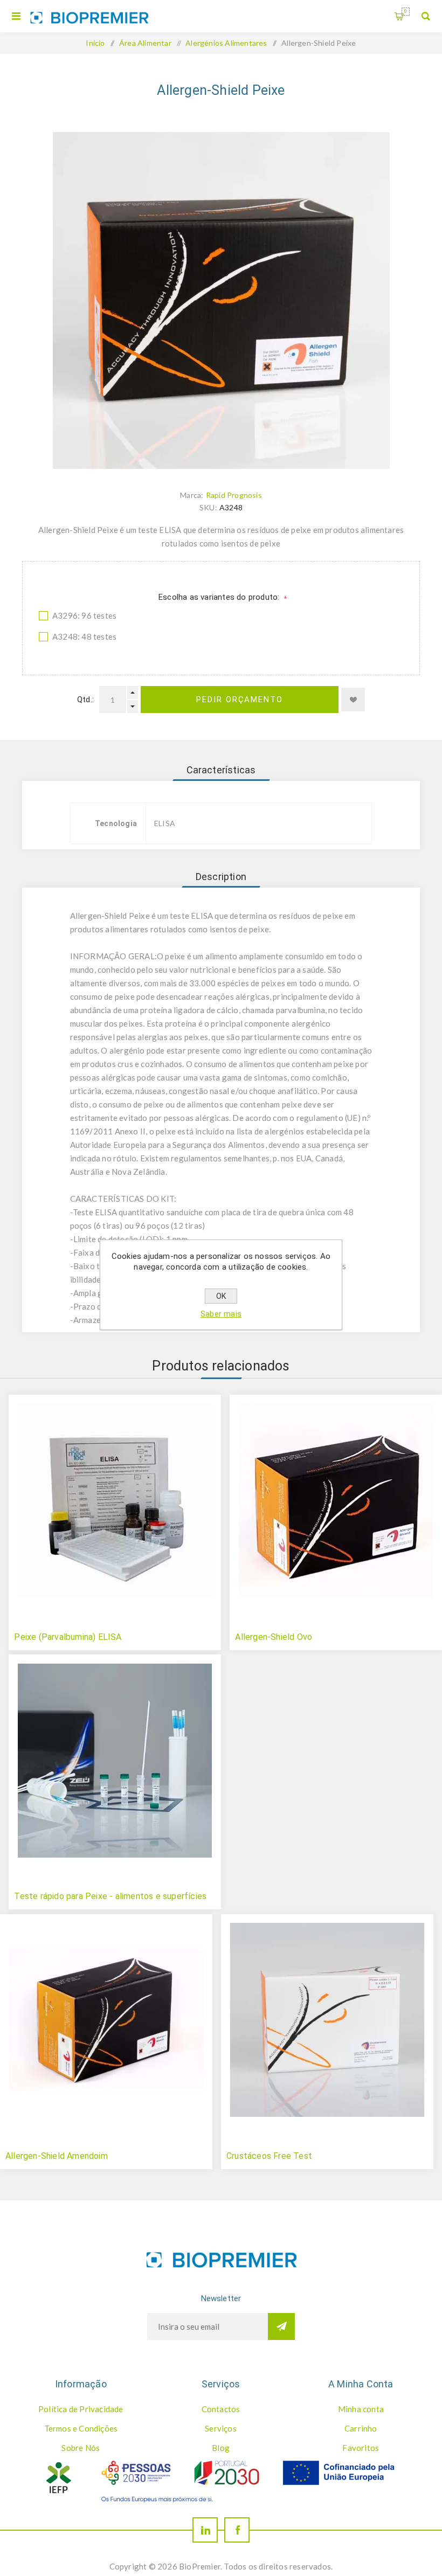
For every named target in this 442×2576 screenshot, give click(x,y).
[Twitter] (205, 2530)
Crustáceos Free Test (269, 2156)
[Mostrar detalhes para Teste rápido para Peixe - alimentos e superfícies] (115, 1761)
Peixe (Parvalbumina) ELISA (68, 1637)
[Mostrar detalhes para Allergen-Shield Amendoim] (106, 2020)
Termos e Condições (81, 2428)
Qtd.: (85, 700)
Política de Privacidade (81, 2409)
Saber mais (221, 1314)
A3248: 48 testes (84, 636)
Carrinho (406, 11)
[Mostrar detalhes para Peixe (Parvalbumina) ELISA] (115, 1501)
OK (221, 1296)
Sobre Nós (81, 2448)
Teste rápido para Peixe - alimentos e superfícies (110, 1896)
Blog (221, 2448)
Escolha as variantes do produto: (220, 597)
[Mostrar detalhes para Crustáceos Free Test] (327, 2020)
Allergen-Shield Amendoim (57, 2156)
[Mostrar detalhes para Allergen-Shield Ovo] (336, 1501)
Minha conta (361, 2409)
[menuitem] (81, 2409)
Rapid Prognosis (234, 495)
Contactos (221, 2409)
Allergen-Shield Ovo (274, 1637)
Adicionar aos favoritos (353, 700)
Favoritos (361, 2448)
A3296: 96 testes (84, 615)
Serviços (221, 2428)
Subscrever (281, 2326)
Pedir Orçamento (240, 700)
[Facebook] (237, 2530)
